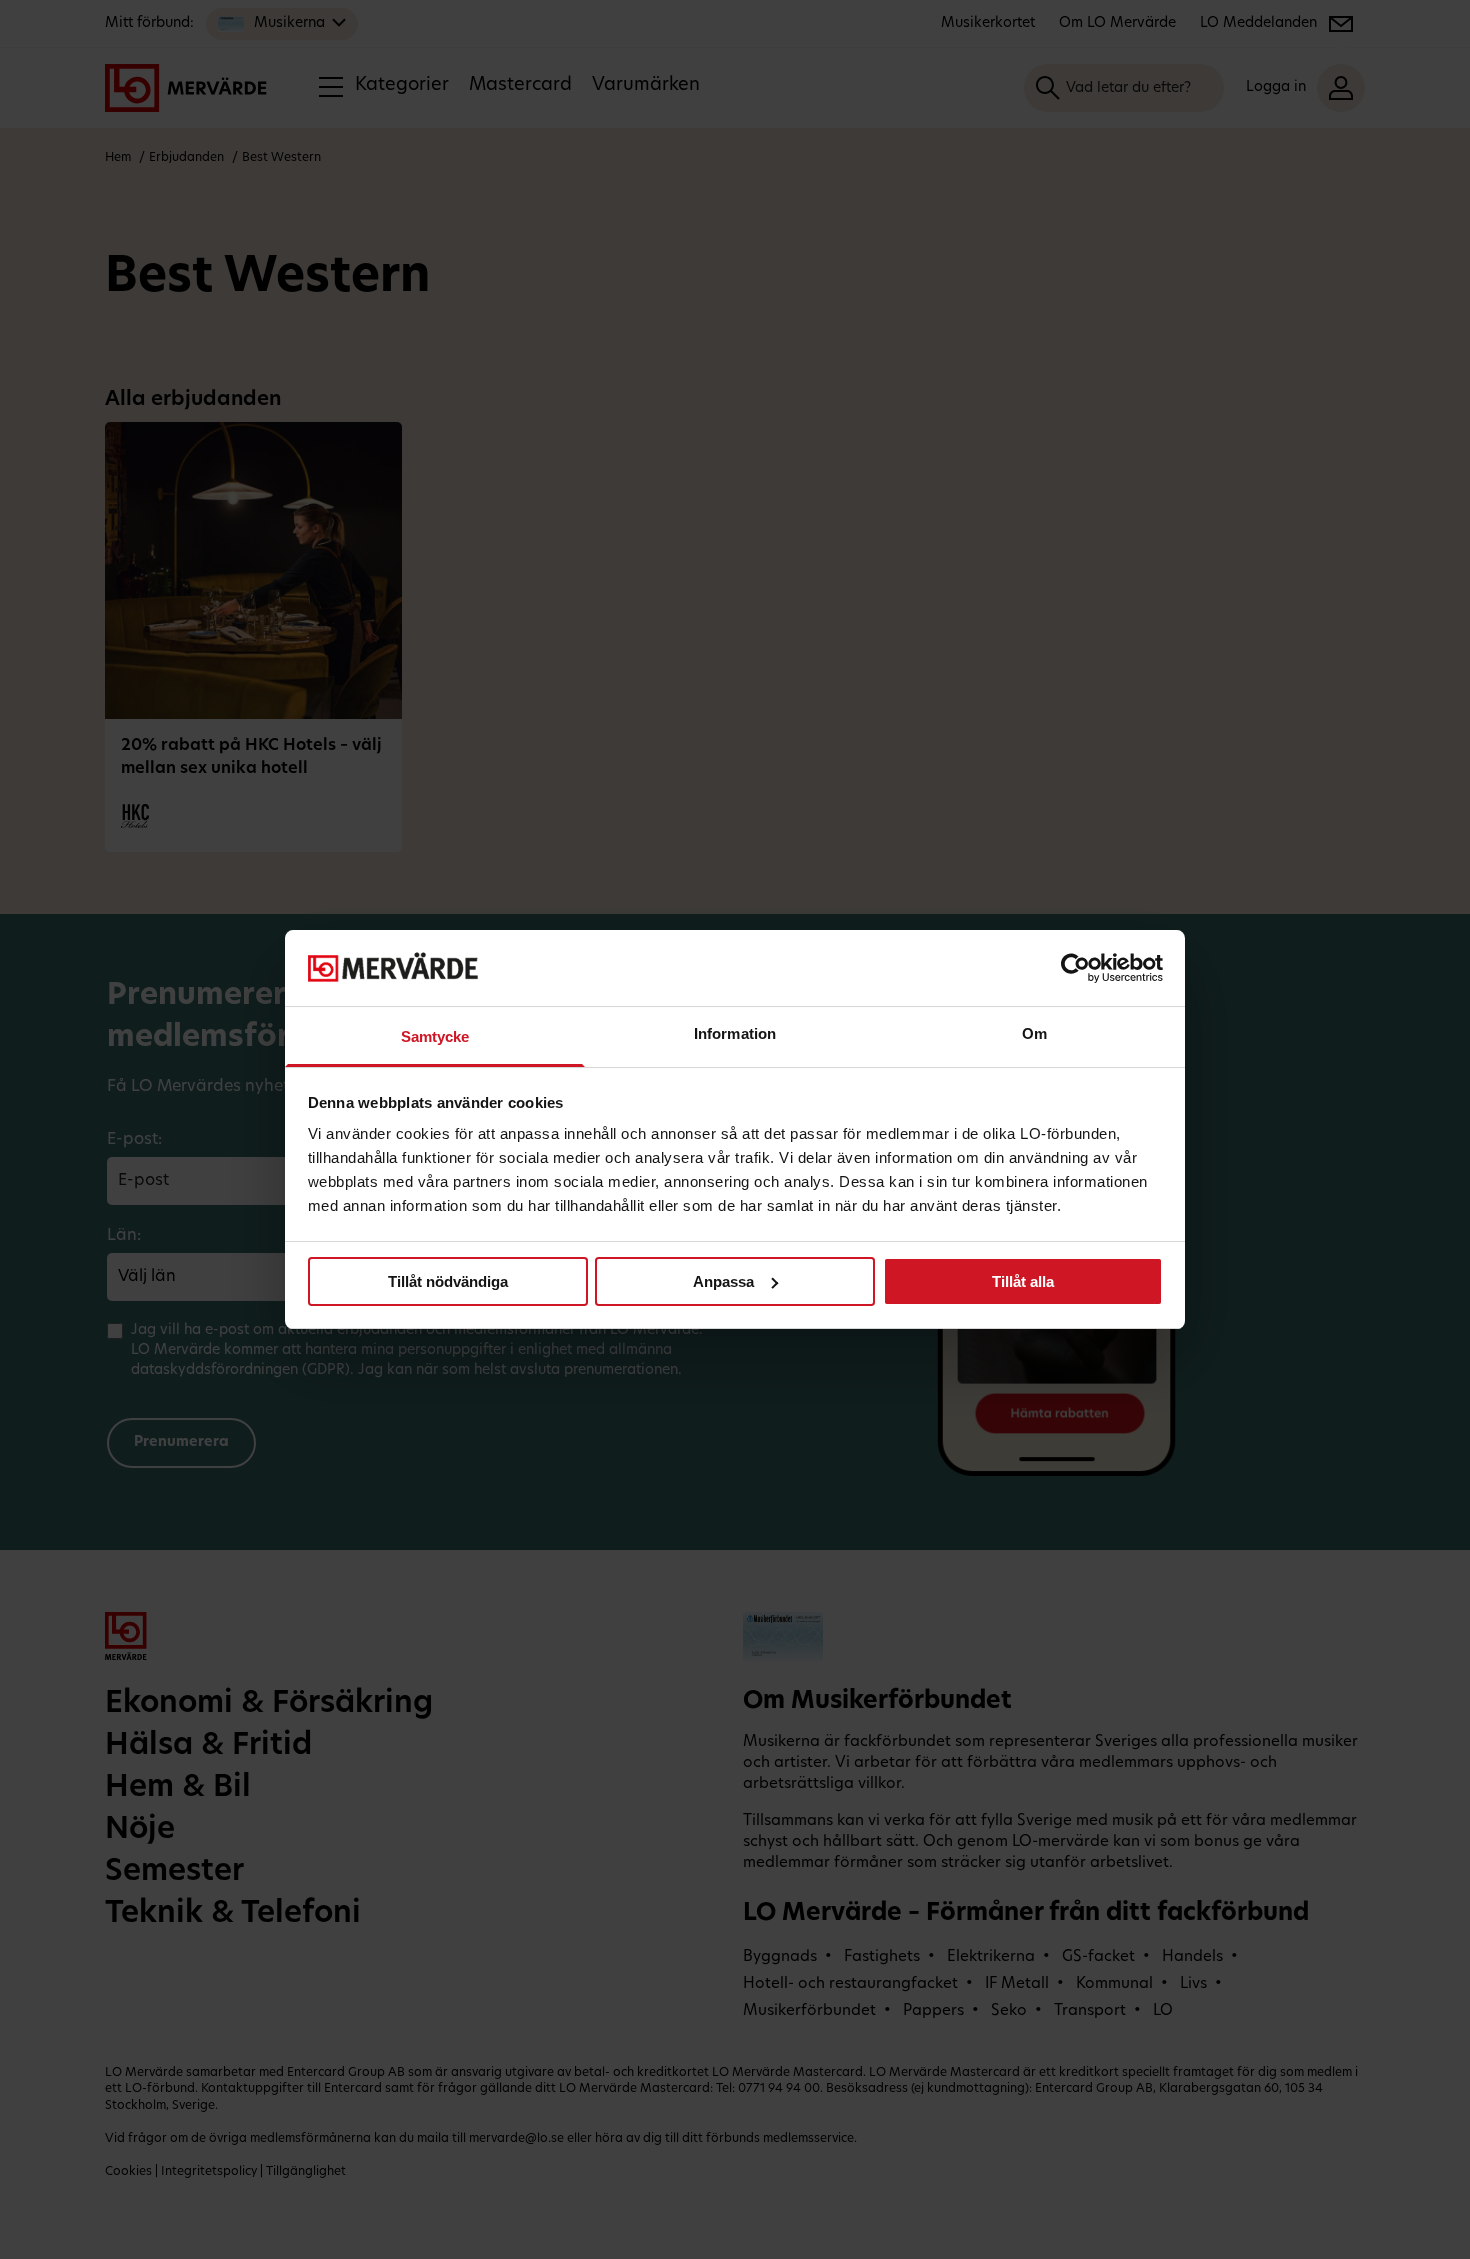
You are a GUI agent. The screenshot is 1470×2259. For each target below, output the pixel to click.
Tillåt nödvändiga (448, 1281)
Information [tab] (735, 1033)
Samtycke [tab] (435, 1036)
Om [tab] (1034, 1033)
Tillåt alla (1023, 1281)
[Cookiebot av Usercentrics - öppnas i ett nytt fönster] (1075, 968)
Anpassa (723, 1281)
